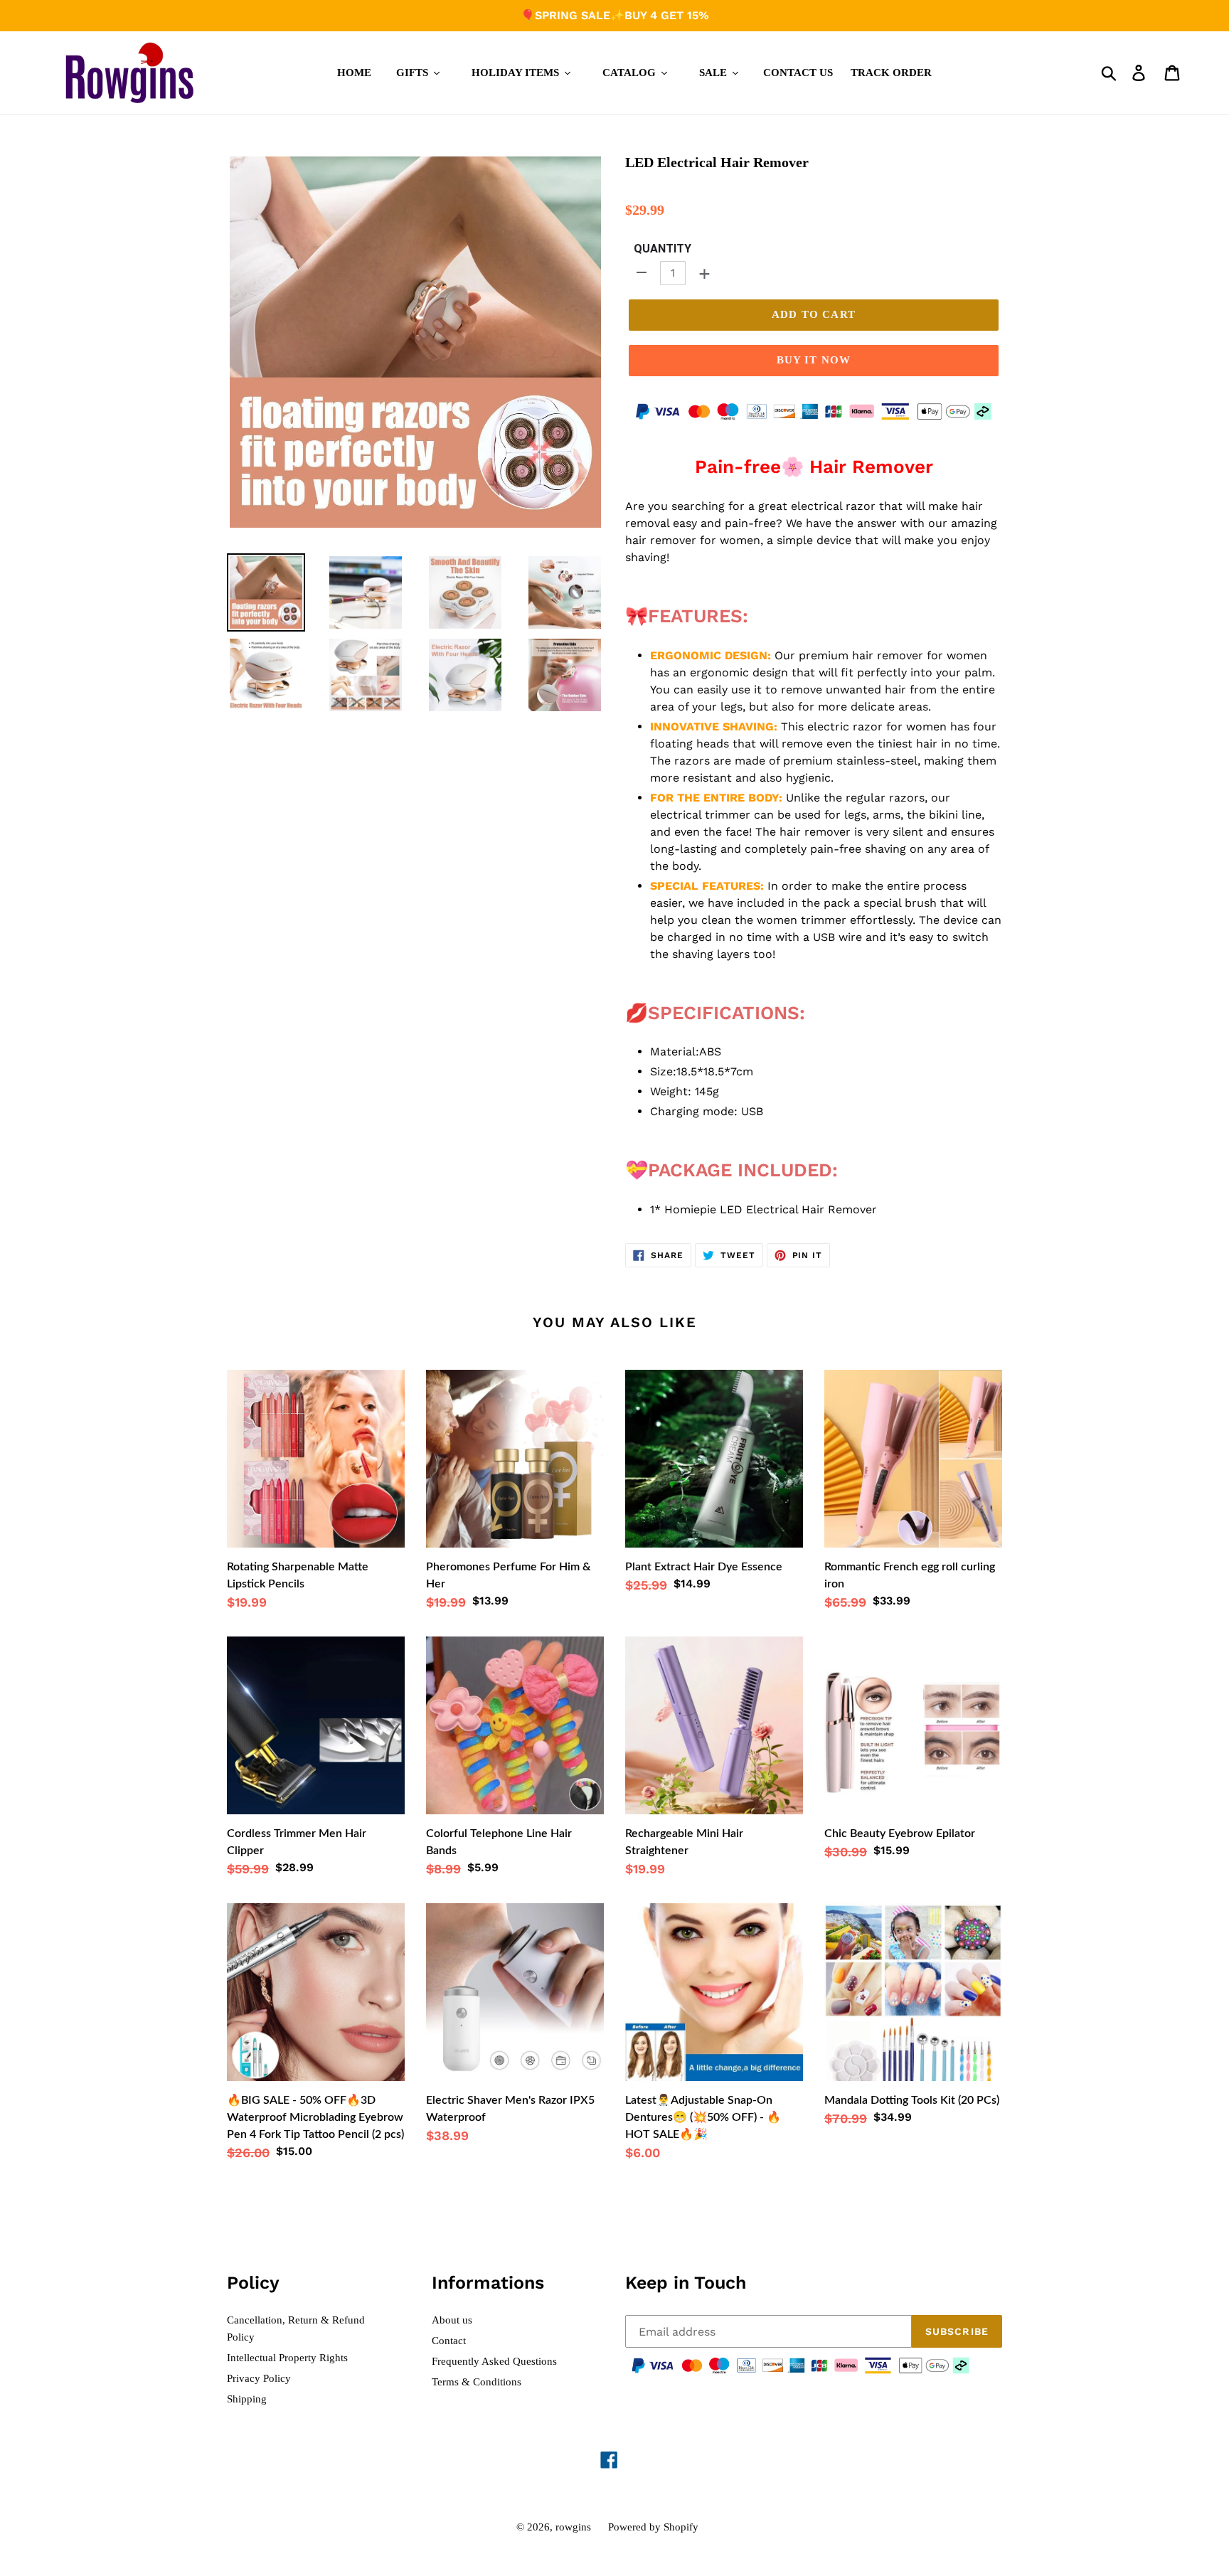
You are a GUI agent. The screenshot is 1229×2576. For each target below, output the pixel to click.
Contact (449, 2341)
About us (452, 2320)
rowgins (573, 2527)
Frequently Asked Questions (494, 2361)
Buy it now (814, 360)
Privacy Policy (259, 2378)
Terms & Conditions (477, 2382)
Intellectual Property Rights (287, 2358)
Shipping (247, 2399)
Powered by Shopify (653, 2527)
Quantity (663, 249)
